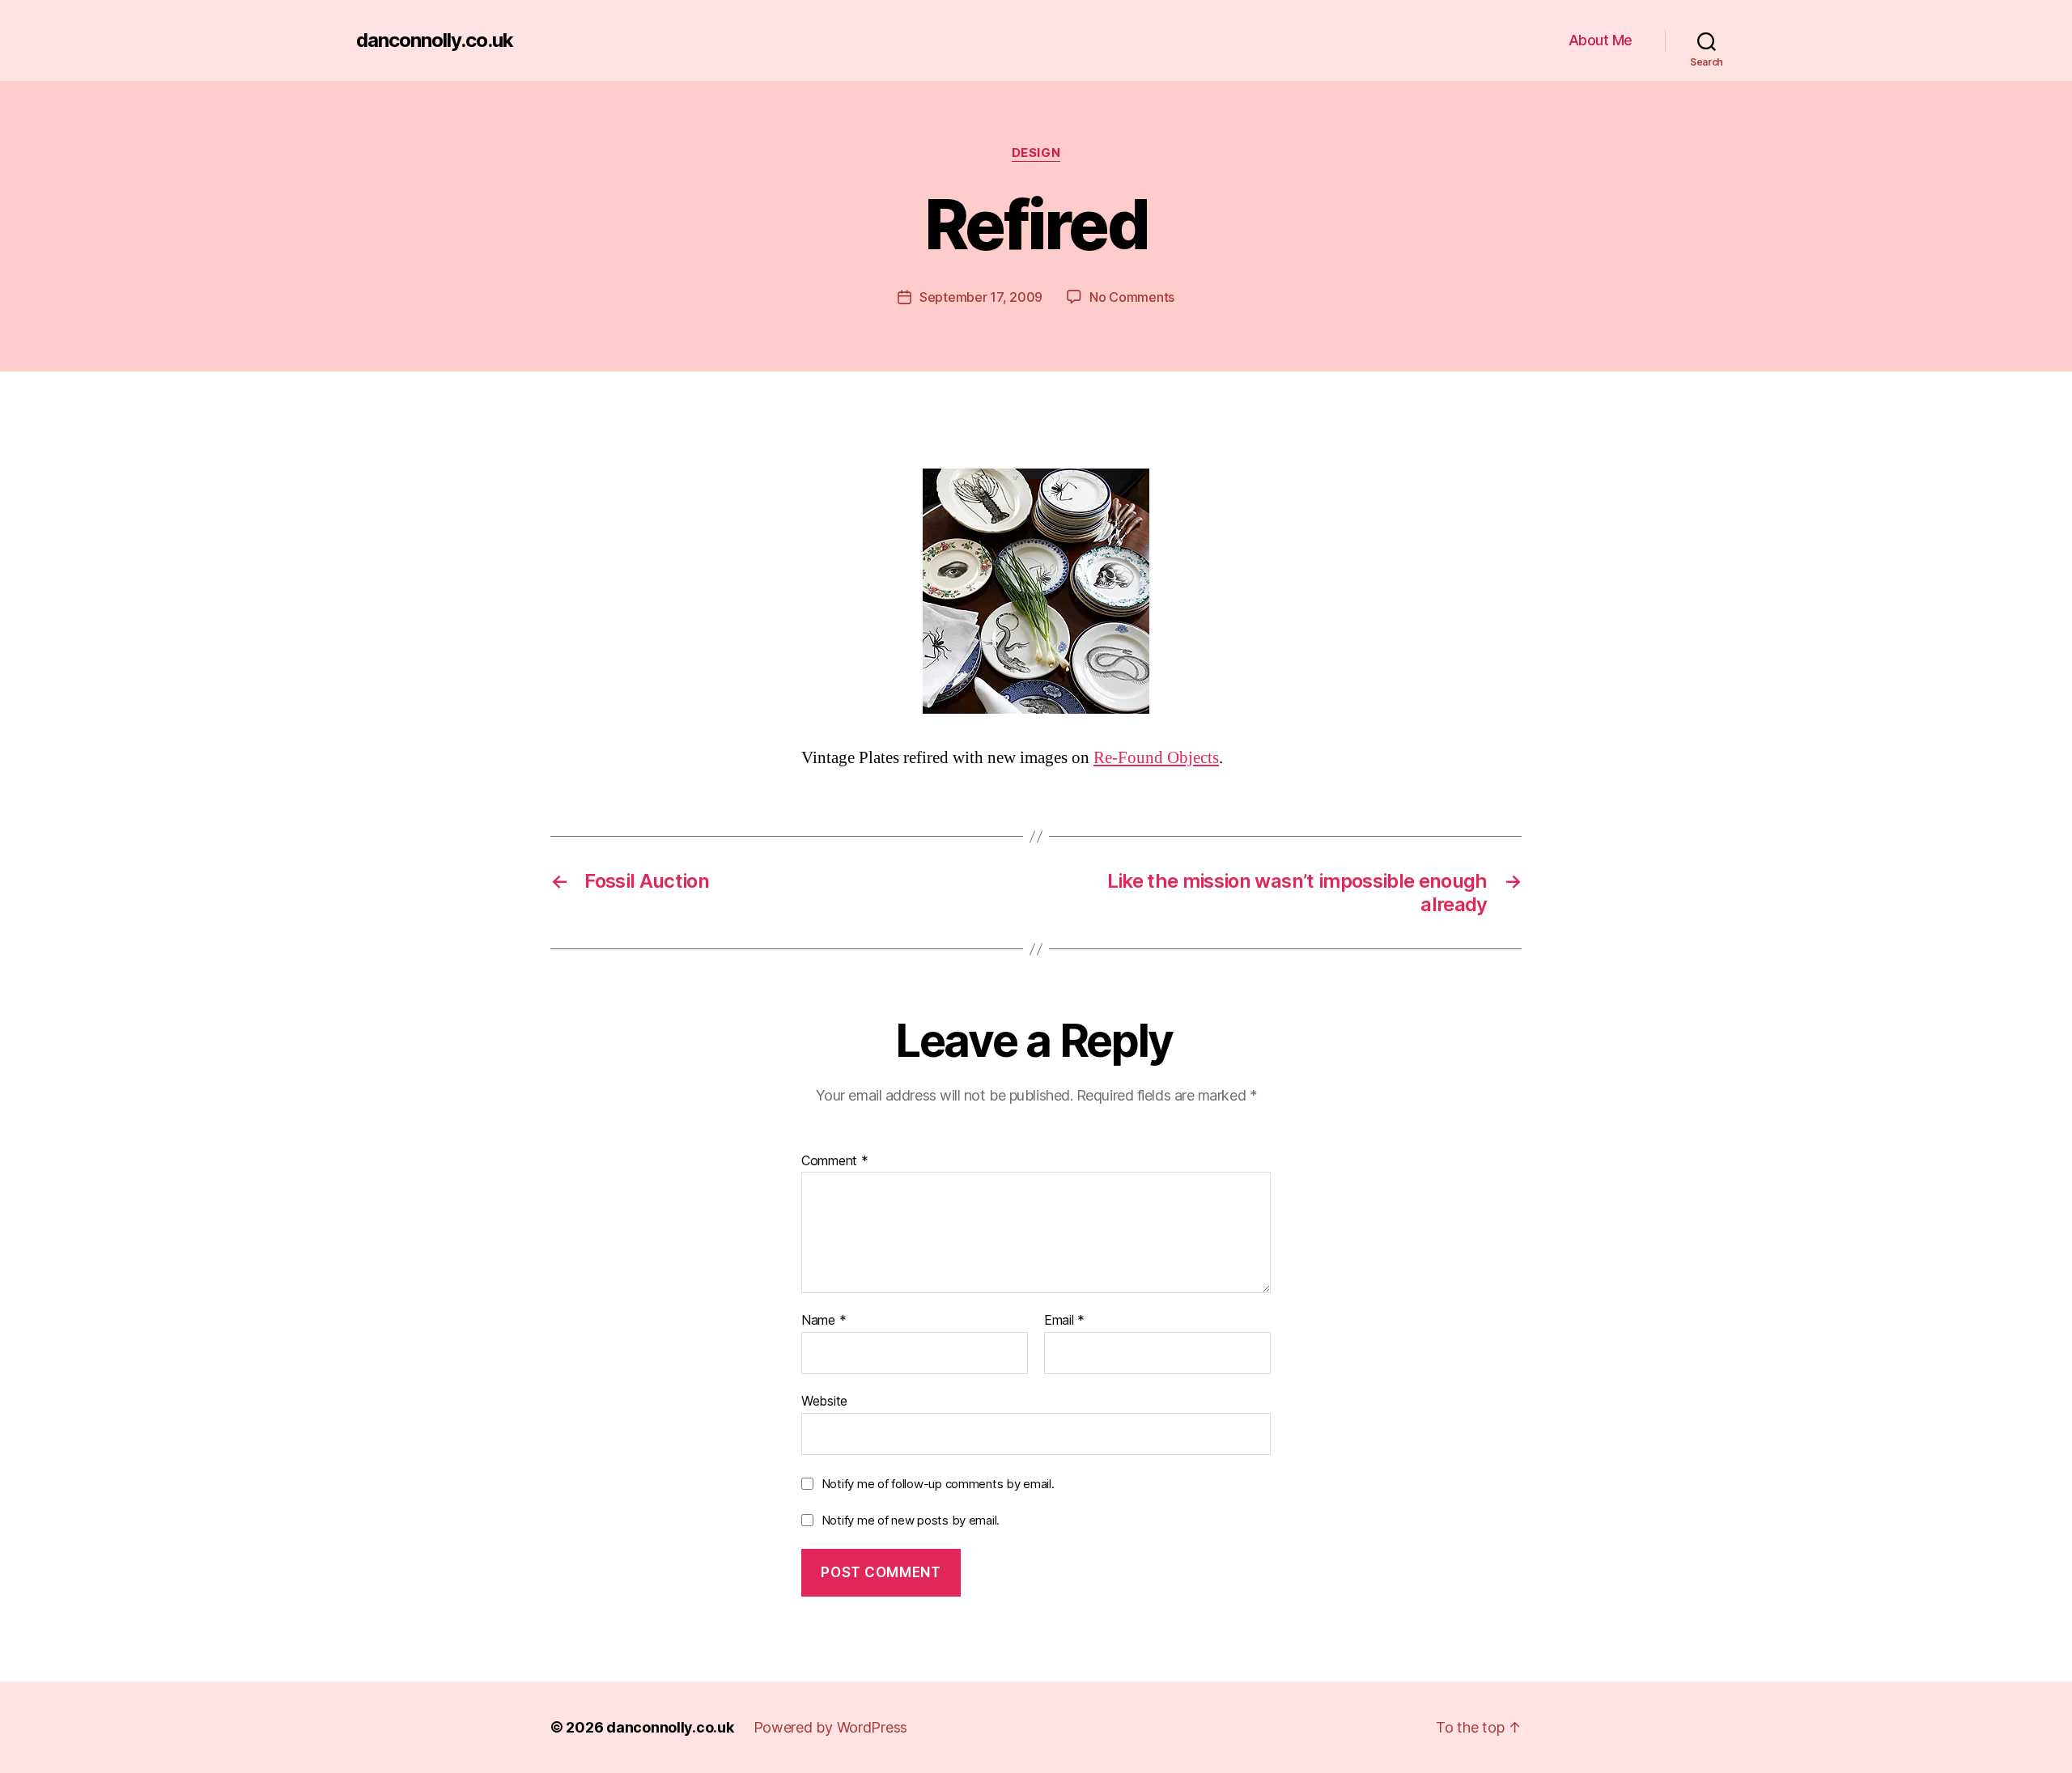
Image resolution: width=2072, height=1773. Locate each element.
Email (1064, 1321)
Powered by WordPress (831, 1727)
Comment (835, 1161)
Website (824, 1400)
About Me (1601, 40)
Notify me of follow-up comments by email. (938, 1484)
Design (1036, 153)
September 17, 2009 (981, 297)
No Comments (1132, 297)
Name (824, 1321)
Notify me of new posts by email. (911, 1520)
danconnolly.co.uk (435, 40)
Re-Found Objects (1156, 758)
